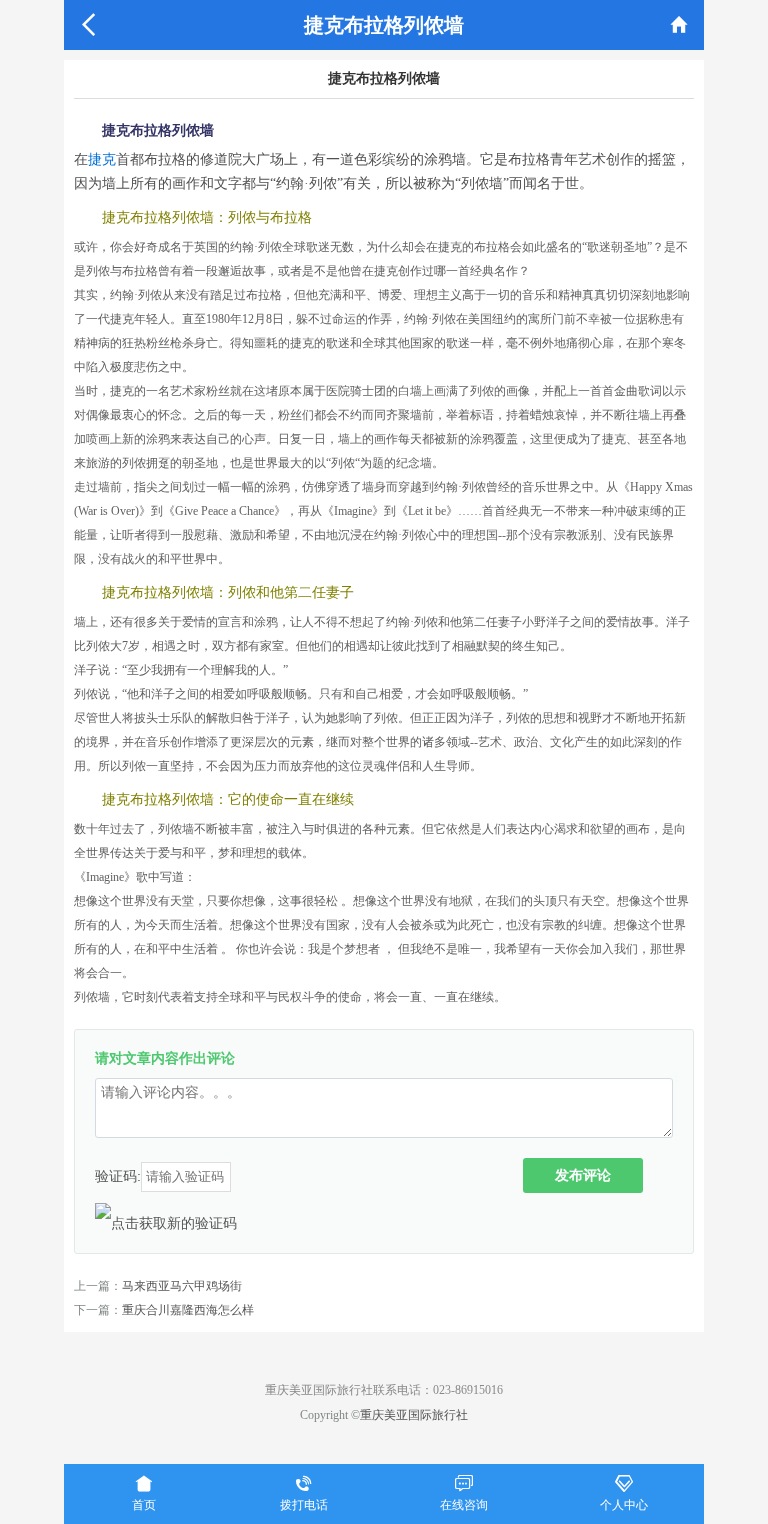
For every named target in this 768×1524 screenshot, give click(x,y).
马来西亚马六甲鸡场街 (182, 1286)
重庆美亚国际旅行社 (414, 1415)
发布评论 (583, 1175)
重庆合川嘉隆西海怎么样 (188, 1310)
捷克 (102, 159)
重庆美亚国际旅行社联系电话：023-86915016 (384, 1390)
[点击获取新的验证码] (166, 1223)
